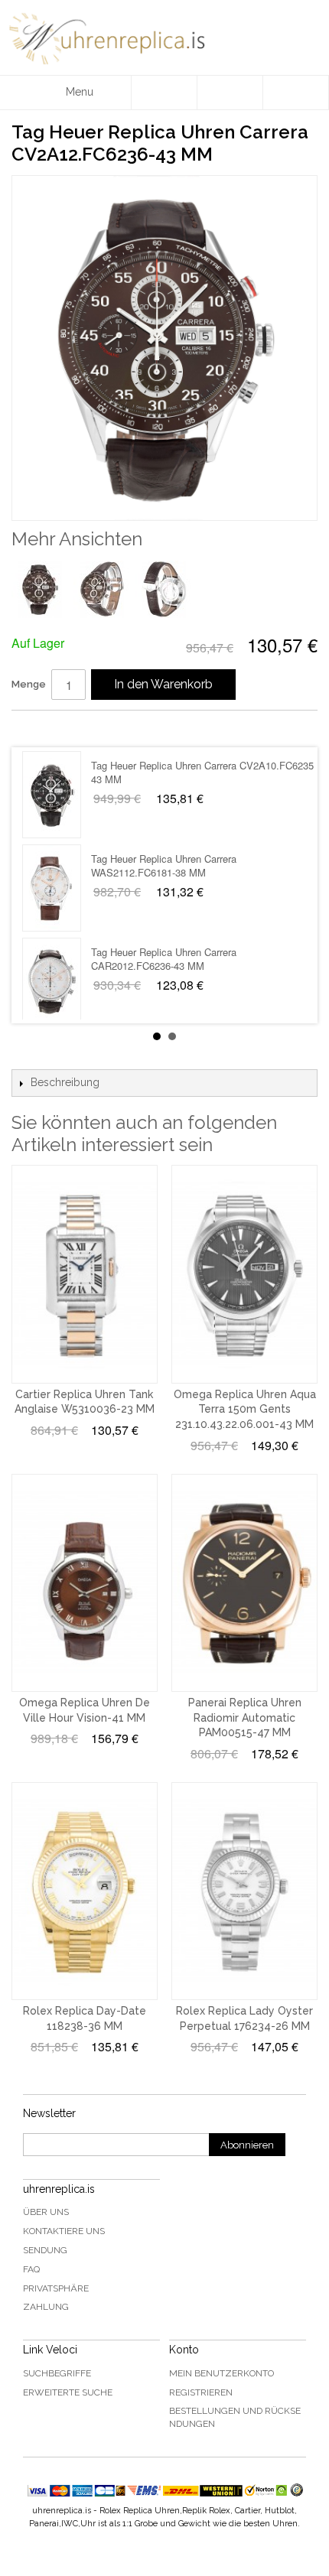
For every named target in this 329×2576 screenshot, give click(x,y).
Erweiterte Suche (68, 2392)
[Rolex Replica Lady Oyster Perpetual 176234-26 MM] (244, 1891)
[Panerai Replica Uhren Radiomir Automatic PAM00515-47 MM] (244, 1583)
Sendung (45, 2250)
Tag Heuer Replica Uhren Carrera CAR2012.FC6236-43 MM (164, 773)
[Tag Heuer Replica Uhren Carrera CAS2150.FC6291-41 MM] (52, 982)
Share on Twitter (69, 728)
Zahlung (46, 2307)
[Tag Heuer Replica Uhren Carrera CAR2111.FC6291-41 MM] (52, 889)
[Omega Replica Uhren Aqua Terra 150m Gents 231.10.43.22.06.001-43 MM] (244, 1274)
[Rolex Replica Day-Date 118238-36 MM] (85, 1891)
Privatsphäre (56, 2288)
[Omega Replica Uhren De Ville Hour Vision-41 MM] (85, 1583)
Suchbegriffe (57, 2373)
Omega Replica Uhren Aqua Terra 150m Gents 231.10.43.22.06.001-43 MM (245, 1409)
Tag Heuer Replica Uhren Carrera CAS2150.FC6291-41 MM (164, 959)
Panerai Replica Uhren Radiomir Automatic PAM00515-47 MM (245, 1717)
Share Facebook (38, 728)
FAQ (31, 2269)
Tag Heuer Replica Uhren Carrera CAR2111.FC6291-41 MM (164, 866)
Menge (29, 684)
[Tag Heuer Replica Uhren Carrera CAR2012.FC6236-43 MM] (52, 795)
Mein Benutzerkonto (222, 2373)
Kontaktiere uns (64, 2231)
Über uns (46, 2212)
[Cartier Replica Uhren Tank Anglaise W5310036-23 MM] (85, 1274)
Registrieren (201, 2392)
